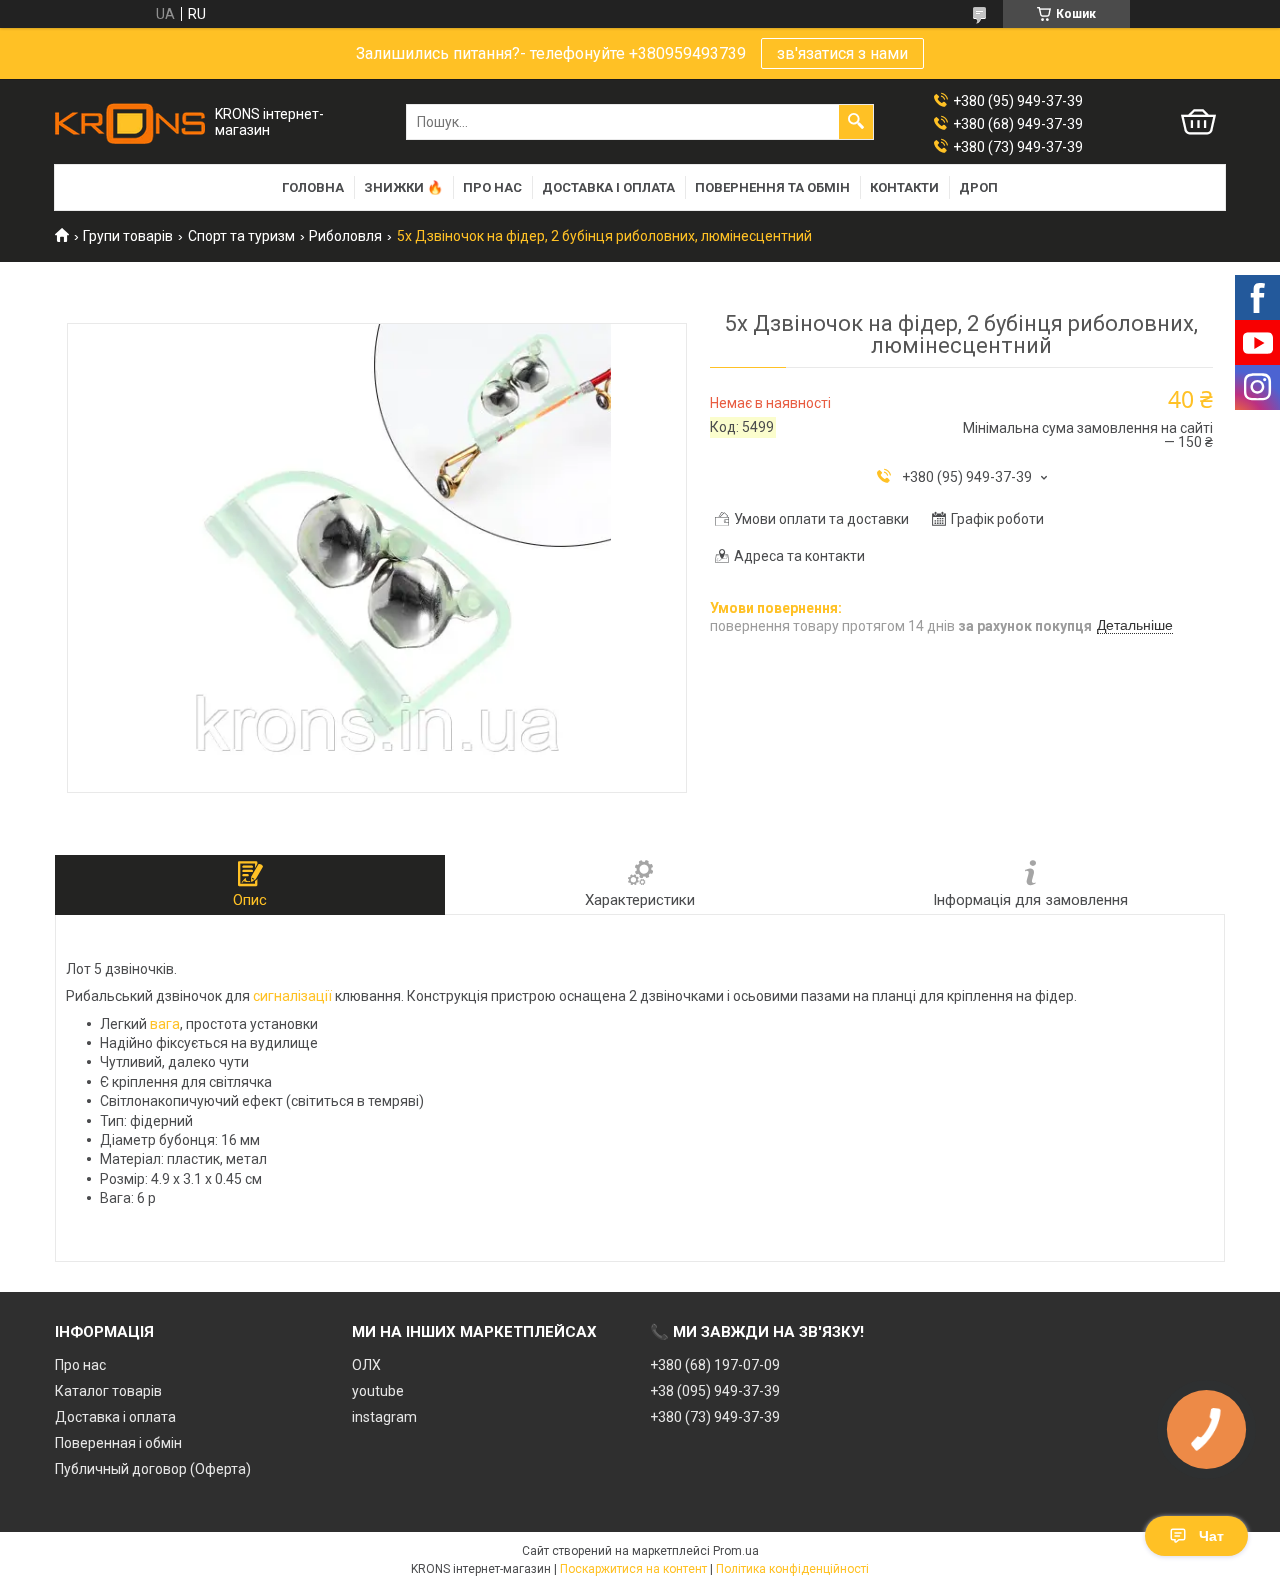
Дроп (978, 187)
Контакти (904, 187)
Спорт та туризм (241, 236)
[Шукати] (856, 122)
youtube (378, 1391)
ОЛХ (366, 1365)
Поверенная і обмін (118, 1443)
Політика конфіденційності (792, 1569)
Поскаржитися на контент (633, 1569)
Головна (313, 187)
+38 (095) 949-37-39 (715, 1391)
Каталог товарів (108, 1391)
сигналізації (292, 996)
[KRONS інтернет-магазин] (130, 122)
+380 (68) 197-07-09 (715, 1365)
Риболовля (345, 236)
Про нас (492, 187)
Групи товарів (128, 236)
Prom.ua (736, 1551)
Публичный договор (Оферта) (153, 1469)
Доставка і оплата (608, 187)
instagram (384, 1417)
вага (165, 1024)
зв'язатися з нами (842, 53)
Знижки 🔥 (403, 187)
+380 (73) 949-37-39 (715, 1417)
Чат (1211, 1536)
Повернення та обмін (772, 187)
